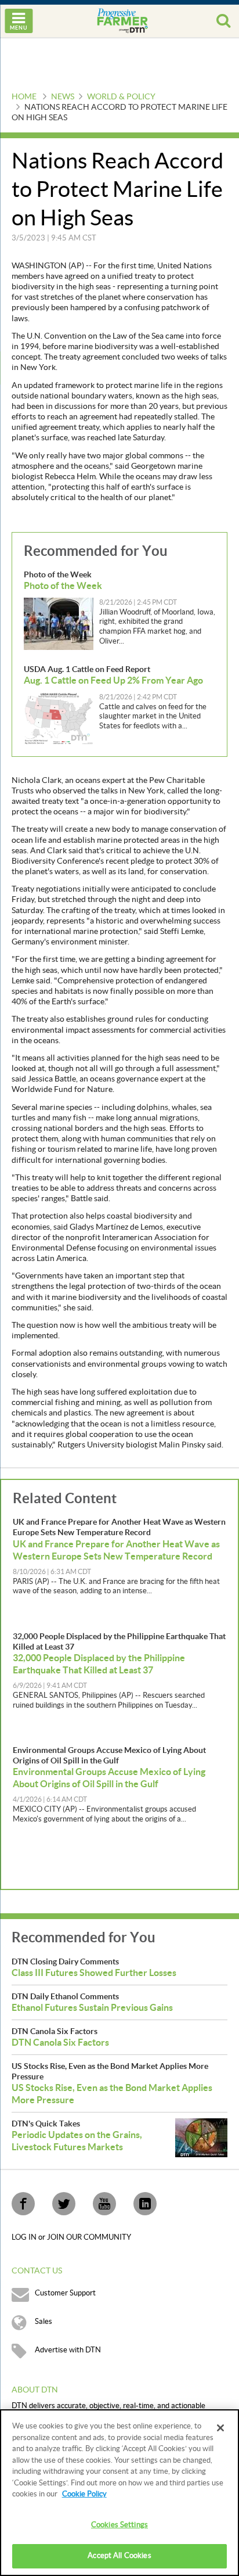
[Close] (220, 2428)
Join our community (89, 2237)
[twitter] (64, 2204)
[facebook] (23, 2204)
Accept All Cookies (119, 2556)
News (63, 97)
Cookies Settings (119, 2525)
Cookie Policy (84, 2494)
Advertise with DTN (68, 2350)
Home (24, 97)
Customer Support (65, 2293)
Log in (25, 2237)
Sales (44, 2322)
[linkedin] (145, 2204)
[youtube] (104, 2204)
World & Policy (121, 97)
